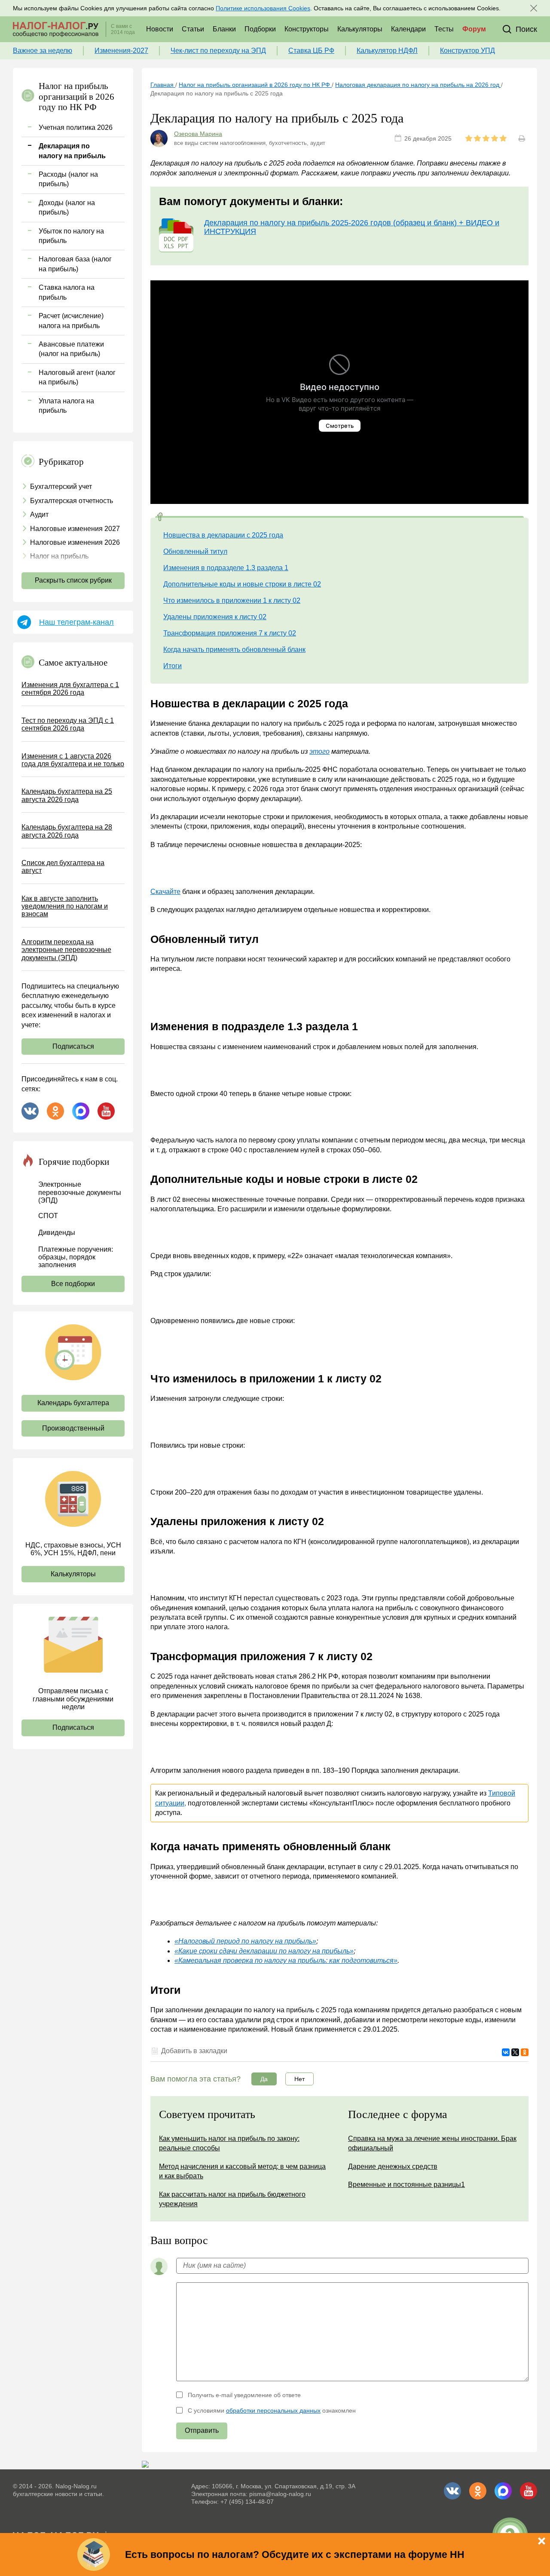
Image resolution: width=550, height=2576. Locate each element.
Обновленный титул (195, 551)
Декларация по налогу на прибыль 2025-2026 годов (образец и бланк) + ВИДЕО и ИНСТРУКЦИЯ (352, 227)
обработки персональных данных (273, 2410)
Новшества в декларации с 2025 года (223, 535)
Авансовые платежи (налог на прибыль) (71, 349)
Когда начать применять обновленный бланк (234, 649)
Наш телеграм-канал (76, 622)
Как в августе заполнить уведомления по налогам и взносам (65, 906)
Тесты (444, 29)
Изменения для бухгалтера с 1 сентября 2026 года (70, 689)
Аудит (39, 514)
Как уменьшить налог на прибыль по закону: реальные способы (229, 2143)
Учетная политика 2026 (76, 127)
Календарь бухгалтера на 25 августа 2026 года (67, 795)
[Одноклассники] (525, 2052)
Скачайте (165, 892)
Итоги (173, 666)
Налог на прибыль (59, 556)
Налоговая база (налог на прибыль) (75, 264)
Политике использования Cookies (263, 8)
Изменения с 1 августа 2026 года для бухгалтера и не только (73, 760)
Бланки (224, 29)
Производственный (73, 1428)
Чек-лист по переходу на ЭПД (218, 51)
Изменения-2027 (121, 51)
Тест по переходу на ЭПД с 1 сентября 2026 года (68, 724)
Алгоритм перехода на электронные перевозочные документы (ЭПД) (66, 950)
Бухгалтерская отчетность (72, 501)
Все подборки (73, 1284)
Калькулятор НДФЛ (387, 51)
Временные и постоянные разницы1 (406, 2185)
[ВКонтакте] (506, 2052)
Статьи (193, 29)
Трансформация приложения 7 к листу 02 (230, 633)
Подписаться (73, 1046)
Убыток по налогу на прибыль (71, 236)
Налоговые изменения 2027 (75, 529)
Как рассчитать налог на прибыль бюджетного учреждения (232, 2199)
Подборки (260, 29)
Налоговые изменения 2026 (75, 542)
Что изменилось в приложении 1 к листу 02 (232, 600)
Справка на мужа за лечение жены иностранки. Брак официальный (432, 2143)
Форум (474, 29)
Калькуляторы (360, 29)
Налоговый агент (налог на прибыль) (77, 377)
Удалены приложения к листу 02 (215, 617)
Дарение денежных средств (393, 2166)
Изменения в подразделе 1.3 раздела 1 (226, 568)
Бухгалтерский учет (61, 487)
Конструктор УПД (467, 51)
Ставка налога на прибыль (67, 292)
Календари (408, 29)
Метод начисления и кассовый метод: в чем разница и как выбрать (242, 2171)
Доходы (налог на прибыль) (67, 207)
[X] (515, 2052)
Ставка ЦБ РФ (311, 51)
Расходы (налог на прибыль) (68, 179)
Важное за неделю (43, 51)
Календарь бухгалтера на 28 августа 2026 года (67, 831)
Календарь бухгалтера (73, 1403)
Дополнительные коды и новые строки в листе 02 (242, 584)
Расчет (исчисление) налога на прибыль (71, 321)
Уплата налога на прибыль (66, 406)
